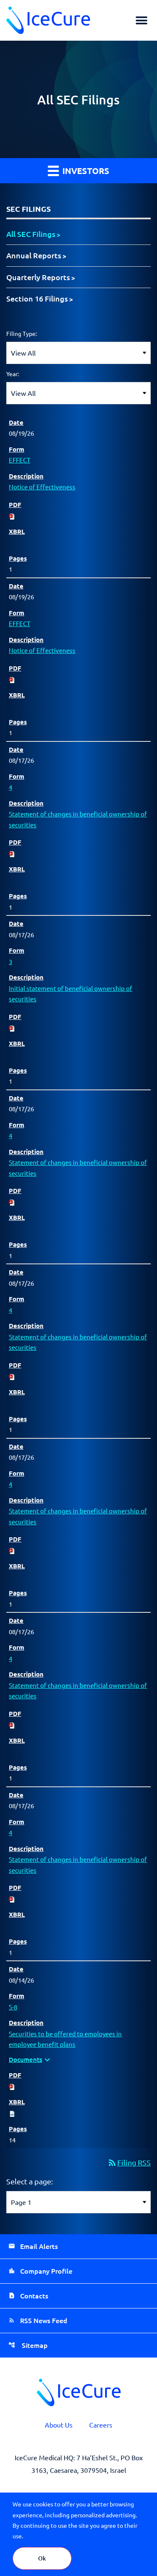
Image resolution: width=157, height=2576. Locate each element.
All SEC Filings (31, 234)
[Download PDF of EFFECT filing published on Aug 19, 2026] (12, 515)
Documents (31, 2060)
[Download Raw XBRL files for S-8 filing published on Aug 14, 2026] (12, 2113)
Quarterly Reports (38, 277)
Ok (42, 2558)
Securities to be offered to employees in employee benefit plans (65, 2039)
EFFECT (19, 460)
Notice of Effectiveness (42, 487)
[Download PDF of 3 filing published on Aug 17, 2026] (12, 1027)
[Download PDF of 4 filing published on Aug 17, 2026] (12, 853)
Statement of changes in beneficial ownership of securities (78, 819)
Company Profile (46, 2271)
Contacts (34, 2295)
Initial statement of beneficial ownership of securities (71, 994)
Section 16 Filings (37, 298)
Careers (101, 2425)
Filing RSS (129, 2162)
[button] (141, 20)
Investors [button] (85, 171)
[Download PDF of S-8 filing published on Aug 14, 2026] (12, 2086)
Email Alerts (39, 2246)
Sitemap (34, 2345)
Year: (13, 374)
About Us (59, 2425)
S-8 (13, 2007)
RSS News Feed (44, 2320)
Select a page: (30, 2181)
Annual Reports (34, 255)
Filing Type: (22, 333)
